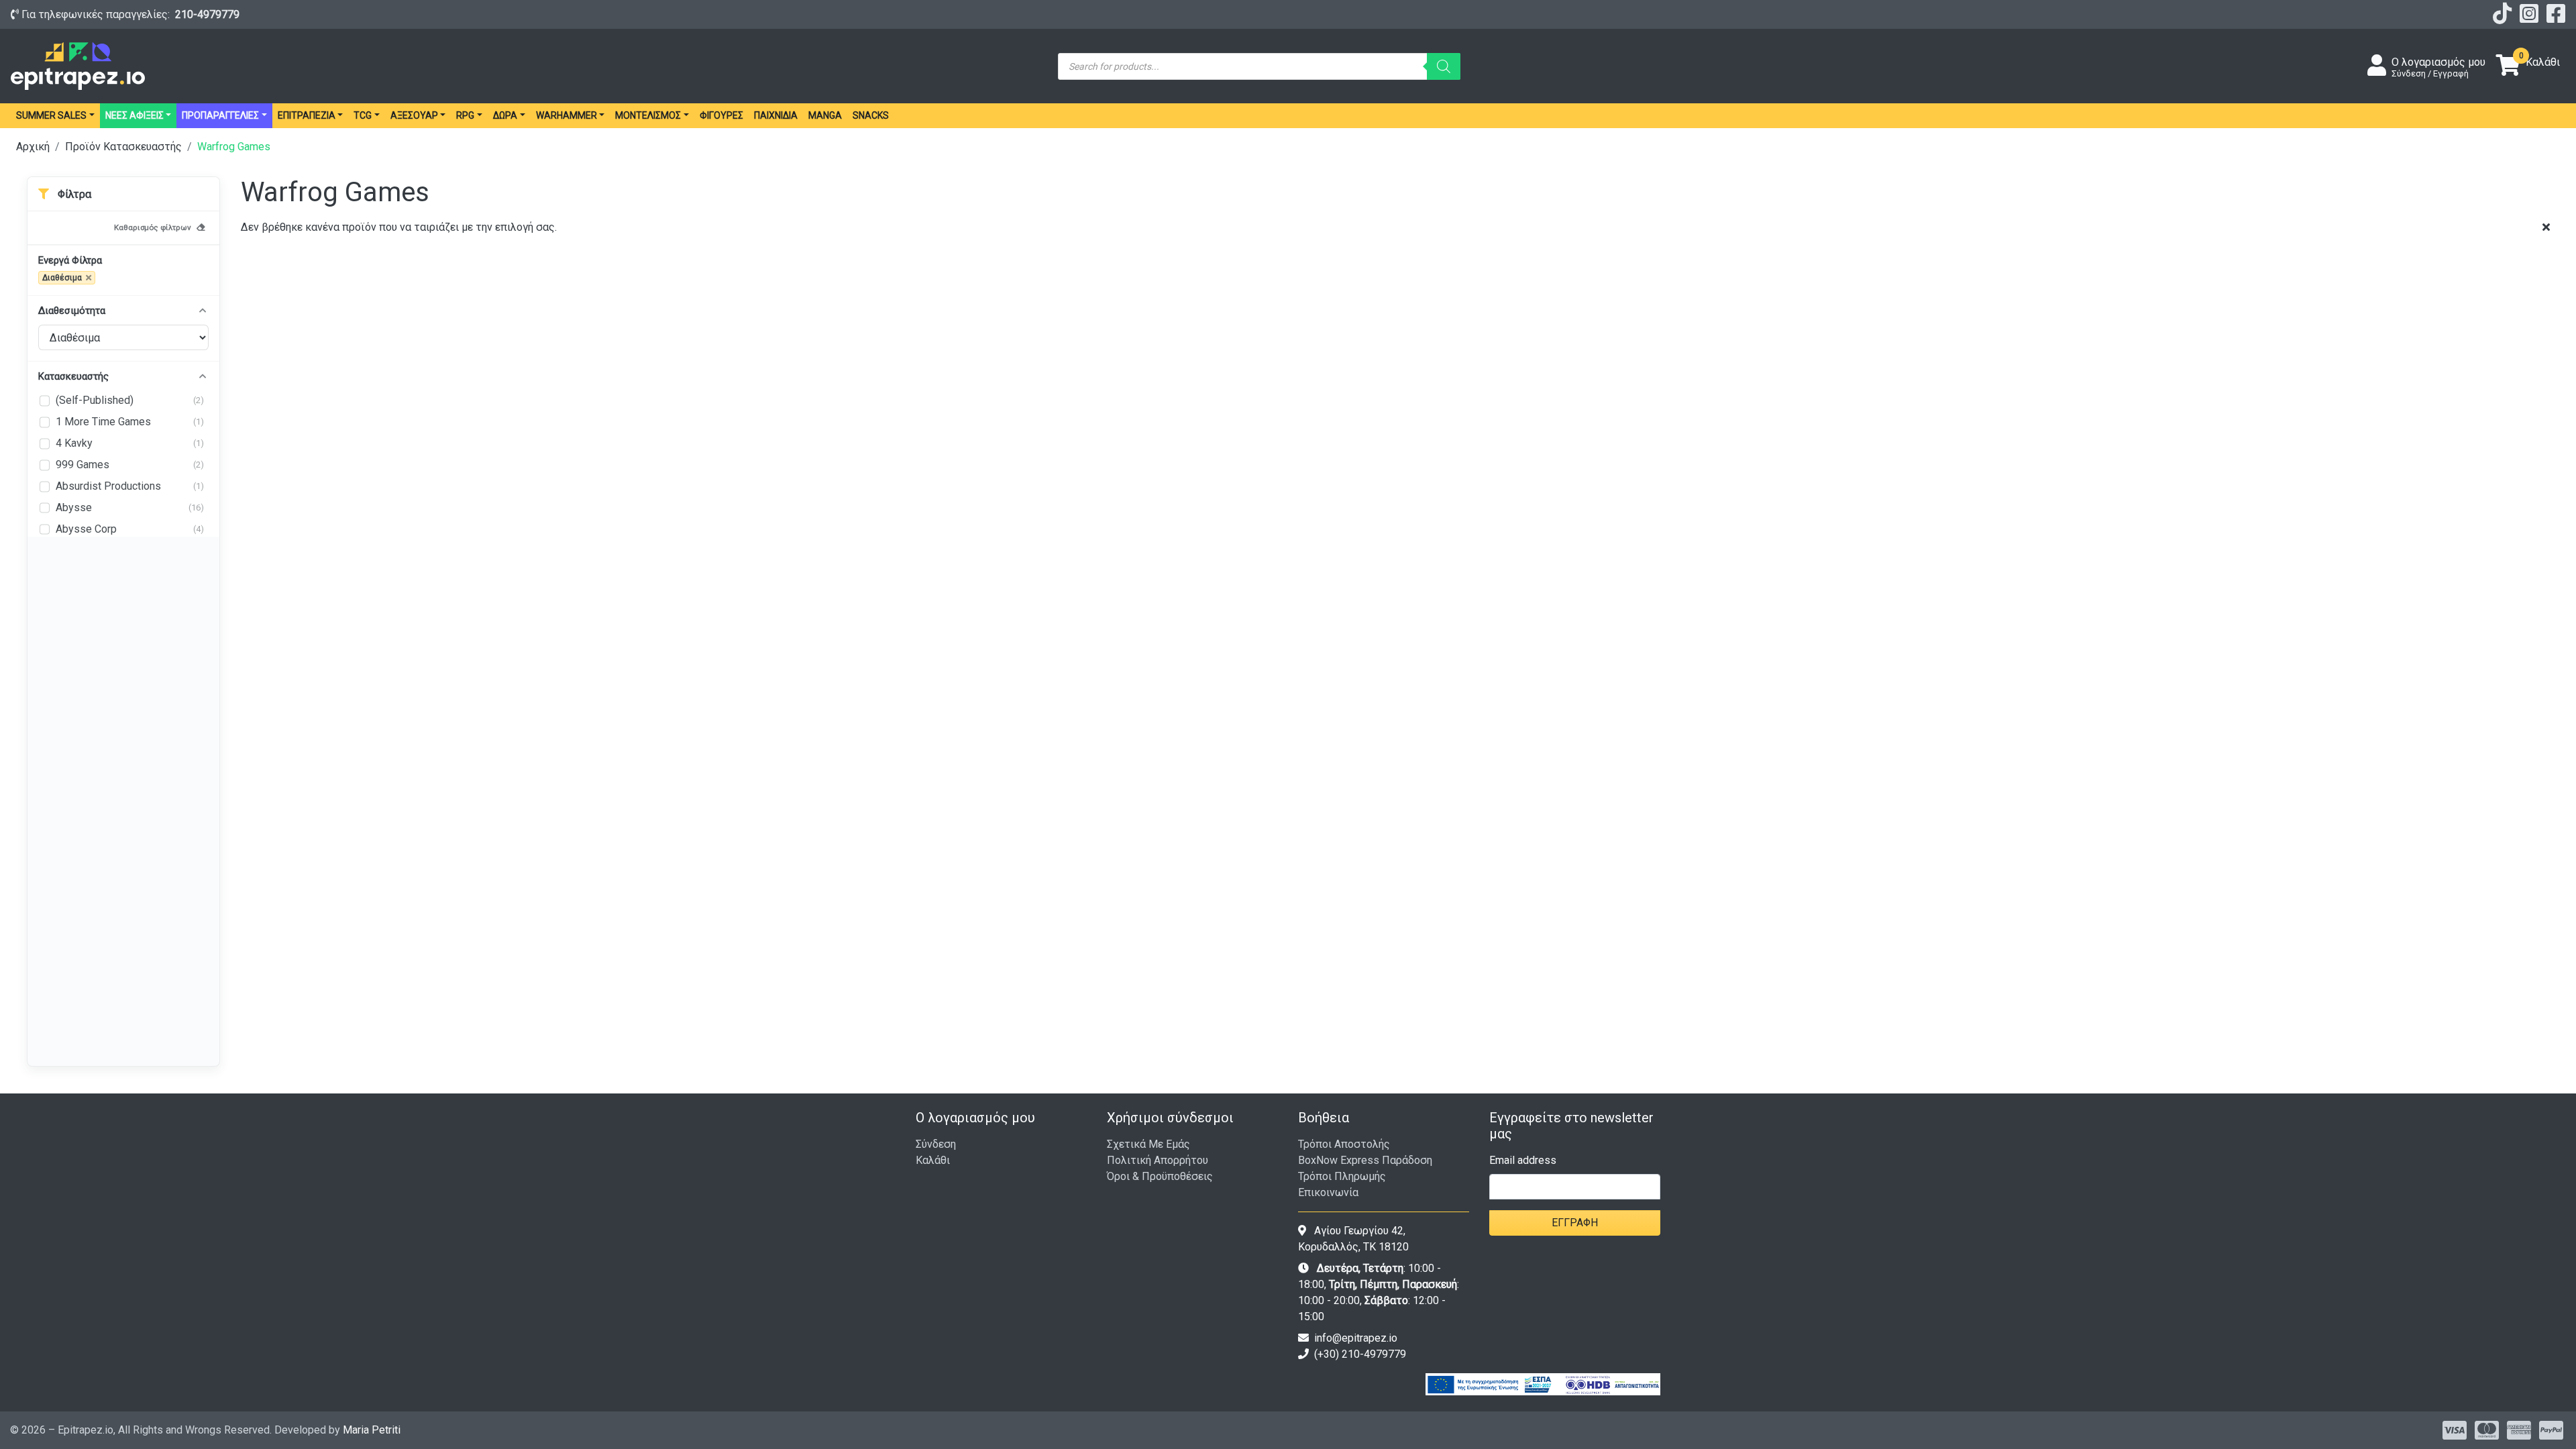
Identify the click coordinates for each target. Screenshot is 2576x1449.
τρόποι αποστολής (1344, 1144)
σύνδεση (936, 1144)
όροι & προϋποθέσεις (1160, 1176)
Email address (1523, 1160)
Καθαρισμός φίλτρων (153, 227)
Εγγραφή (1575, 1223)
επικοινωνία (1328, 1192)
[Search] (1444, 66)
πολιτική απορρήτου (1158, 1160)
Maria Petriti (372, 1430)
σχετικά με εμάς (1148, 1144)
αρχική (33, 147)
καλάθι (933, 1160)
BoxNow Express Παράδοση (1365, 1160)
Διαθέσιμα (62, 278)
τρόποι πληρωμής (1342, 1176)
